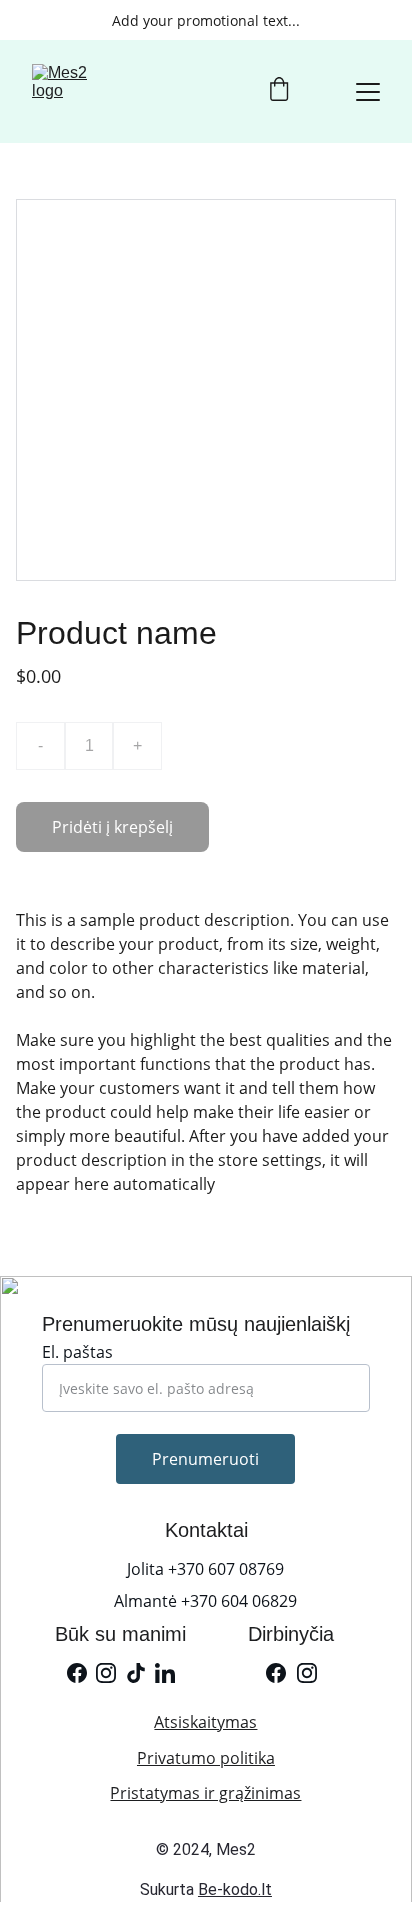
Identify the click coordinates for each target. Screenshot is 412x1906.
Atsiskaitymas (205, 1722)
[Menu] (368, 92)
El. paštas (77, 1352)
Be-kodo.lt (235, 1889)
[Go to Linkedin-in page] (165, 1673)
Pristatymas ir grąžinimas (205, 1793)
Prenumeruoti (205, 1459)
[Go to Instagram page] (106, 1673)
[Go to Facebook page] (77, 1673)
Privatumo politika (206, 1758)
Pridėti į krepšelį (112, 827)
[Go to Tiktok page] (136, 1673)
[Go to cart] (279, 91)
